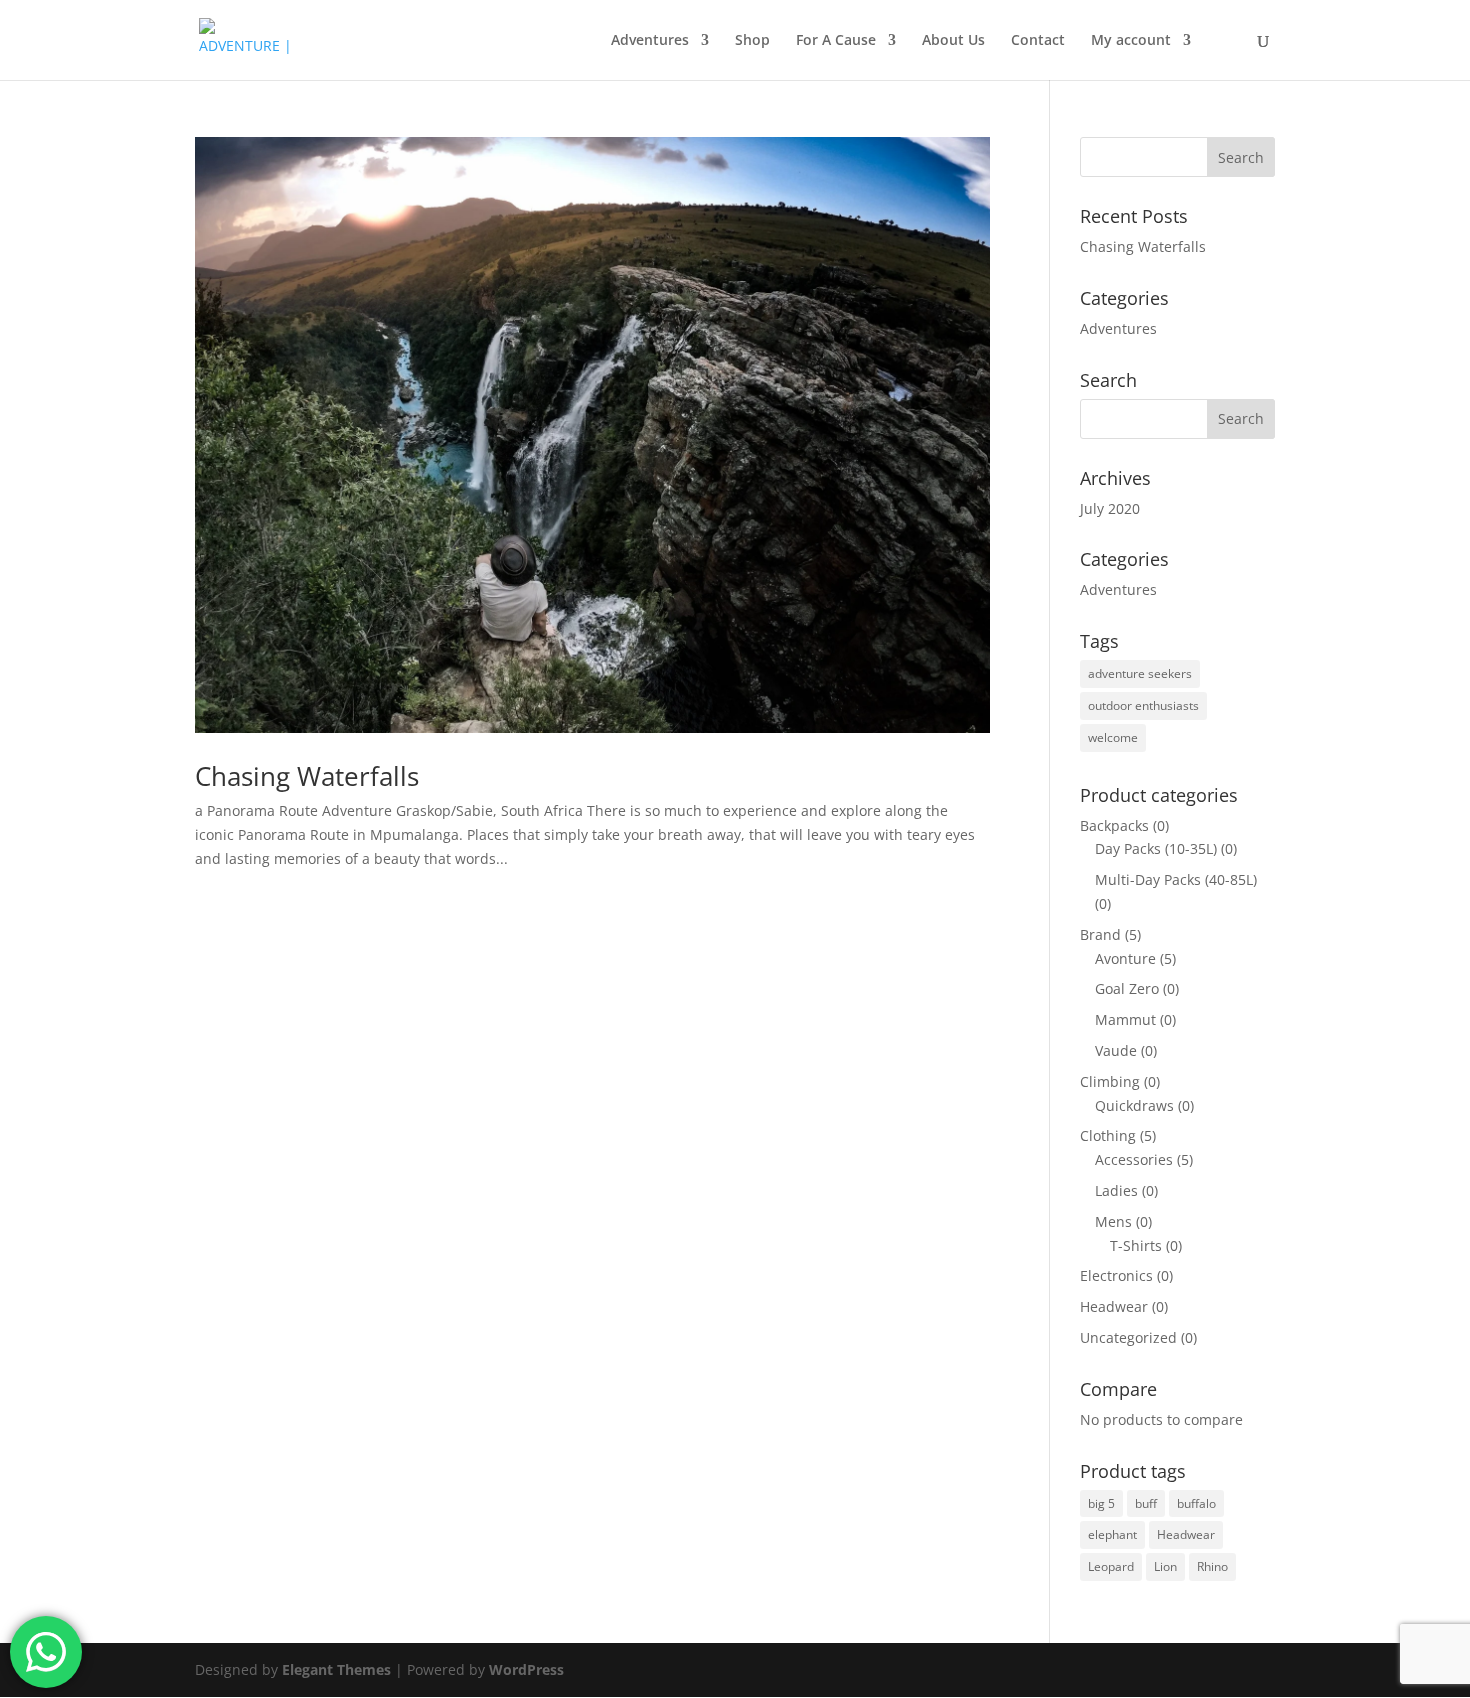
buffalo (1196, 1503)
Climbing (1110, 1081)
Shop (752, 41)
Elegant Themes (336, 1669)
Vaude (1116, 1050)
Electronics (1116, 1275)
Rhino (1212, 1566)
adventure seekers (1140, 673)
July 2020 (1110, 508)
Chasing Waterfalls (307, 776)
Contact (1038, 41)
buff (1146, 1503)
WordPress (526, 1669)
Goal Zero (1127, 988)
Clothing (1108, 1135)
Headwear (1114, 1306)
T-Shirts (1136, 1245)
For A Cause (836, 41)
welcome (1113, 737)
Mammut (1125, 1019)
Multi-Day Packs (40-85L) (1176, 879)
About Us (953, 41)
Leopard (1111, 1566)
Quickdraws (1134, 1105)
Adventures (650, 41)
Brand (1100, 934)
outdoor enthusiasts (1143, 705)
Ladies (1116, 1190)
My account (1131, 41)
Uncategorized (1128, 1337)
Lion (1165, 1566)
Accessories (1134, 1159)
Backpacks (1114, 825)
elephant (1112, 1534)
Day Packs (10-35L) (1156, 848)
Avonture (1125, 958)
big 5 (1101, 1503)
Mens (1113, 1221)
